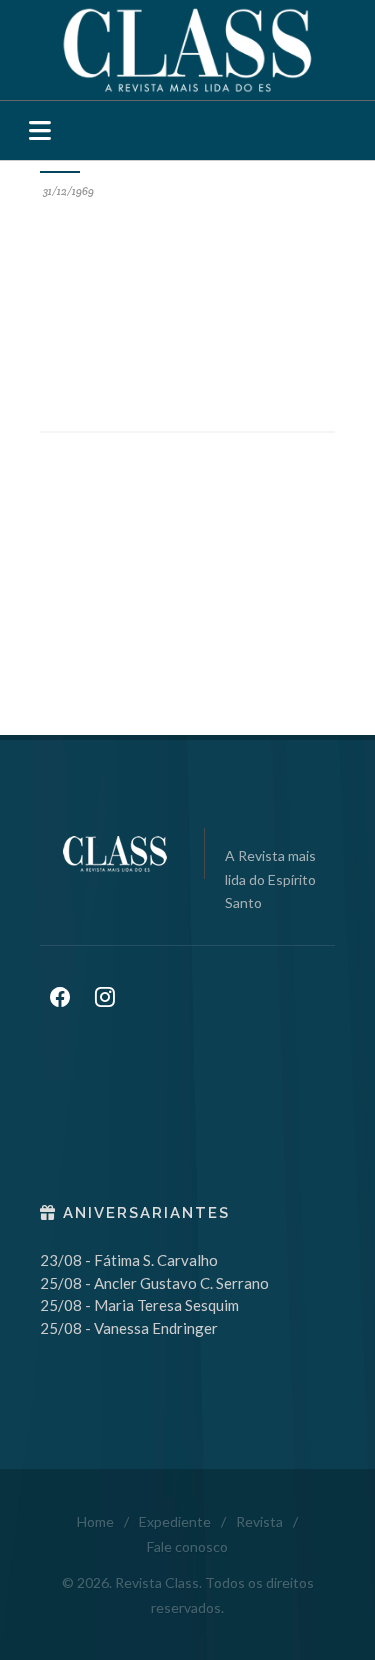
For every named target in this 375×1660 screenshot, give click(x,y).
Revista (259, 1521)
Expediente (175, 1521)
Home (95, 1521)
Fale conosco (187, 1546)
